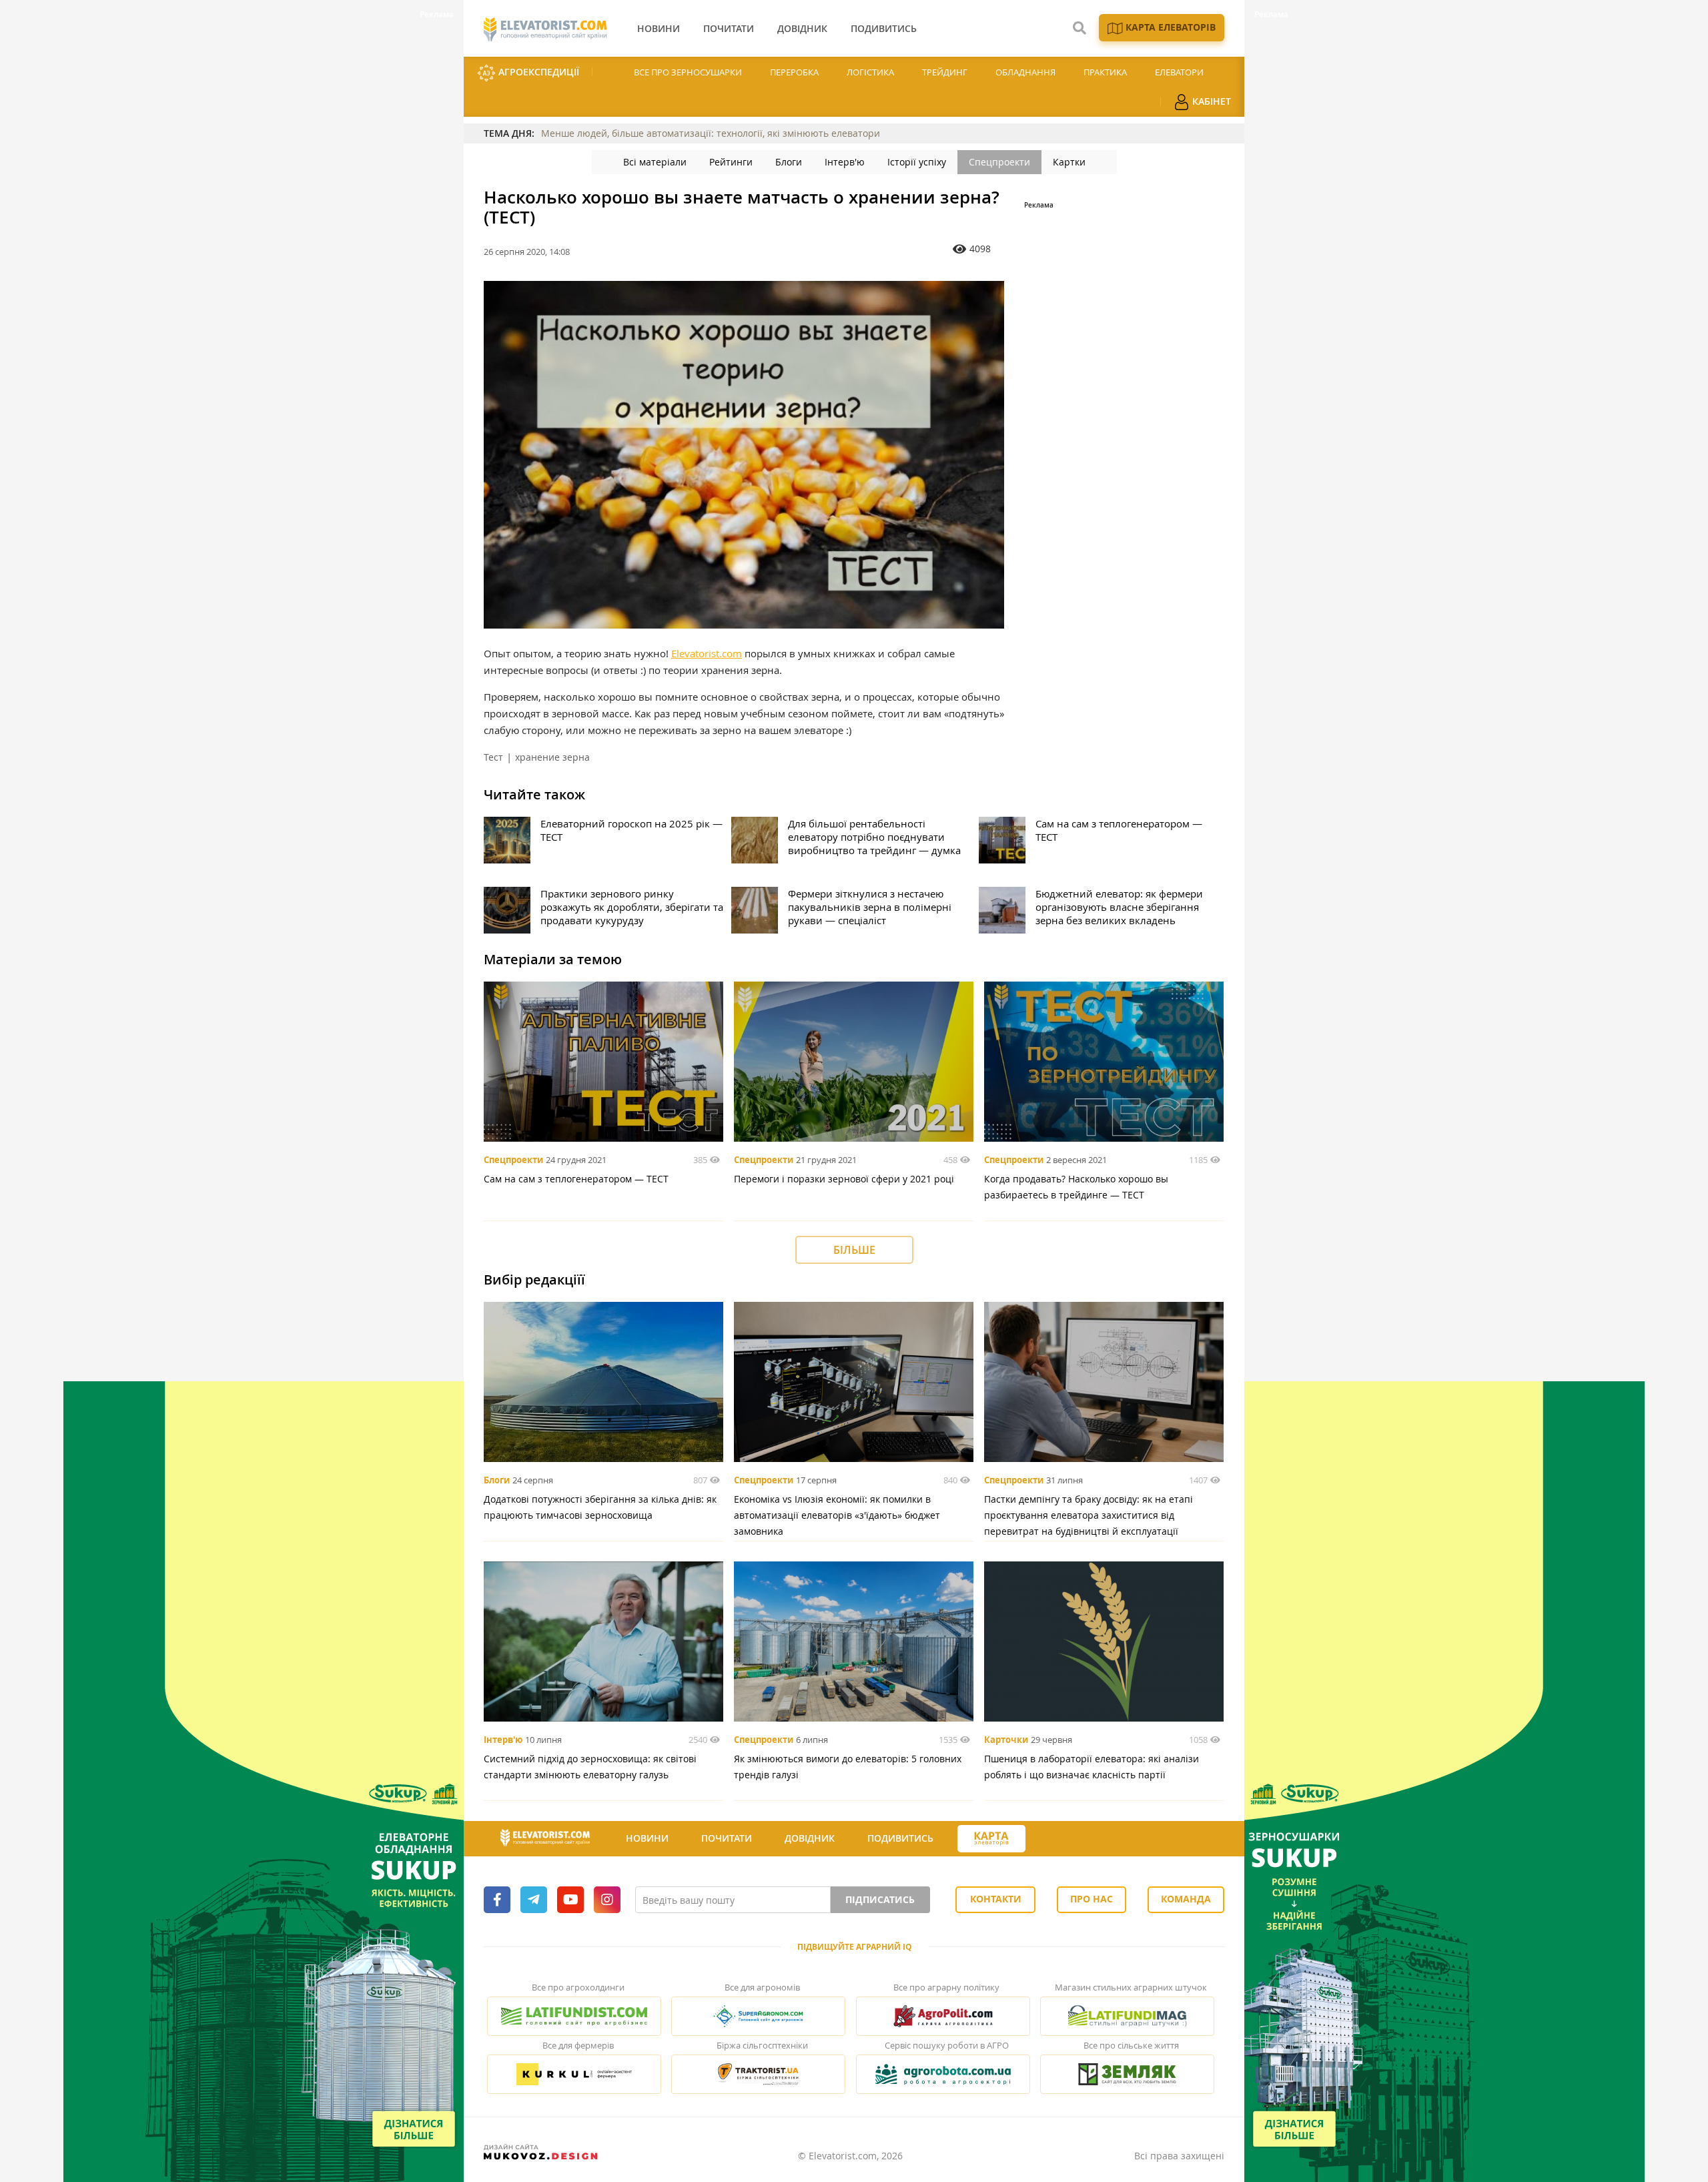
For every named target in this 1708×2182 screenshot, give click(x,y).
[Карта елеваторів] (991, 1839)
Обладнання (1025, 72)
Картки (1069, 162)
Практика (1105, 72)
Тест (493, 757)
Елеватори (1179, 72)
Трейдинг (945, 72)
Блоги (789, 162)
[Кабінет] (1049, 1839)
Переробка (794, 72)
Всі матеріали (655, 162)
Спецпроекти (999, 162)
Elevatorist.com (707, 653)
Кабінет (1210, 101)
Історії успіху (917, 162)
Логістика (870, 72)
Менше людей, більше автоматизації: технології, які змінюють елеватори (711, 133)
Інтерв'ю (845, 162)
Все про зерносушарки (688, 72)
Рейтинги (731, 162)
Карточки (1006, 1740)
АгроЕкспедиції (537, 72)
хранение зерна (552, 757)
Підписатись (880, 1899)
